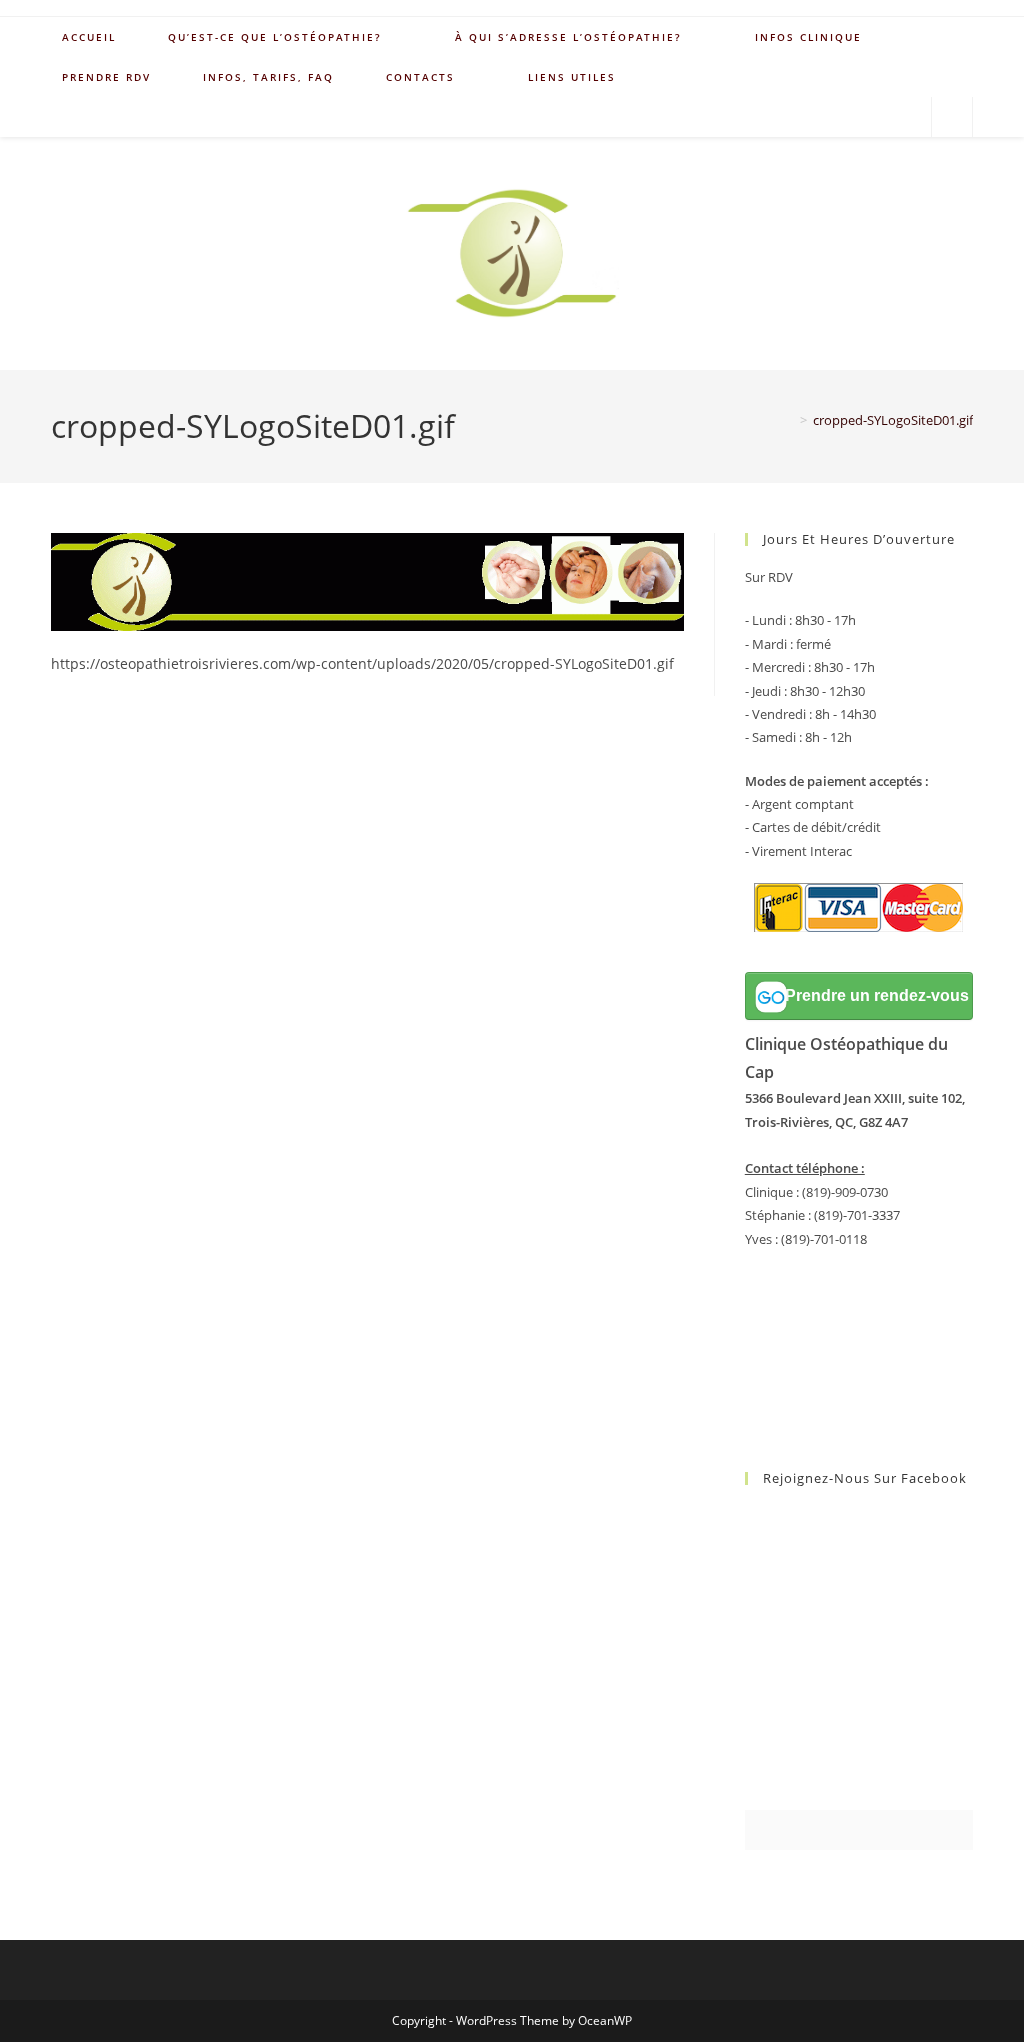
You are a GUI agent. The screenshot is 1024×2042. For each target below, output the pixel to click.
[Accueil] (789, 420)
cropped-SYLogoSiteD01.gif (893, 420)
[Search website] (952, 118)
